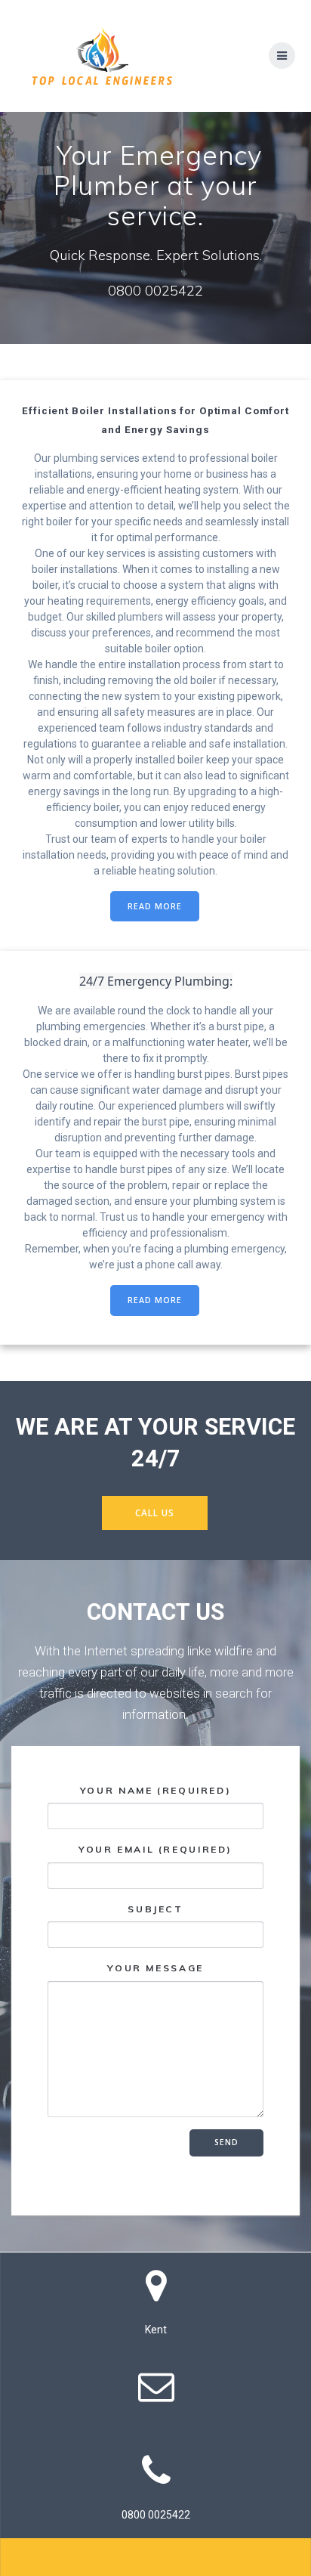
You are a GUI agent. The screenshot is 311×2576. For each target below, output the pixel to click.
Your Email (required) (155, 1849)
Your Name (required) (156, 1790)
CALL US (155, 1512)
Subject (155, 1909)
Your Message (155, 1968)
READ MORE (155, 906)
